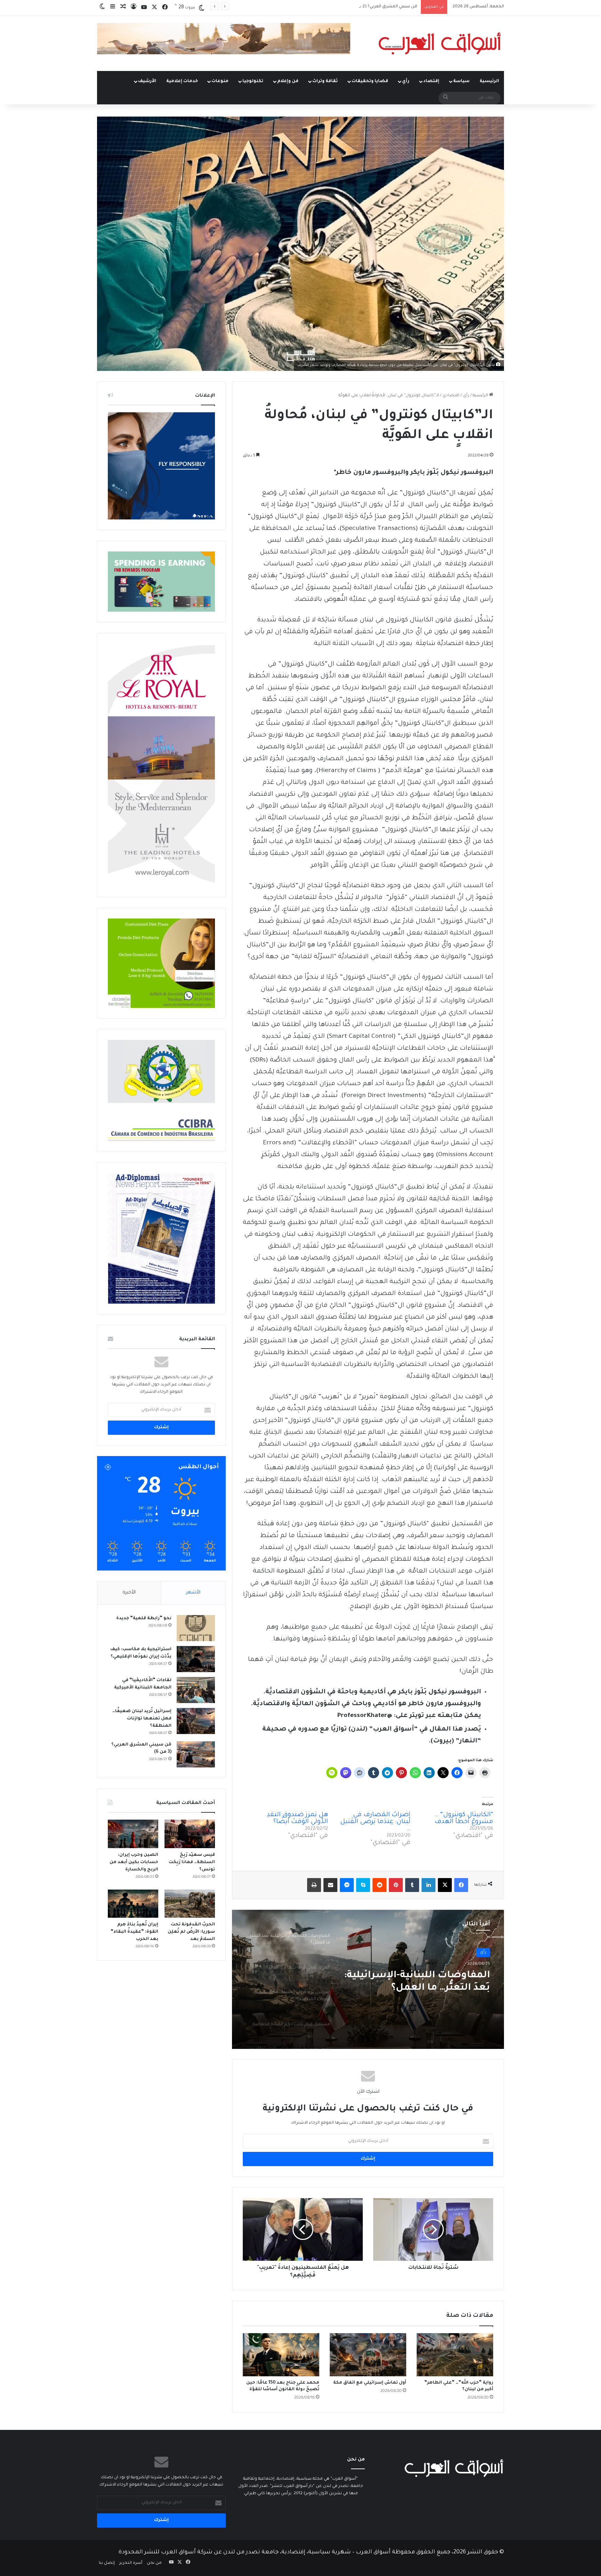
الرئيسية (489, 81)
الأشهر (193, 1593)
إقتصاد (431, 81)
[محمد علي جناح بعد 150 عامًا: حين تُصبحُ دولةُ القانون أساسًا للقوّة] (281, 2355)
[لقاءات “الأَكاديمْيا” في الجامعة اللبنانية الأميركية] (196, 1690)
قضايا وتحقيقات (370, 81)
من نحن (154, 2563)
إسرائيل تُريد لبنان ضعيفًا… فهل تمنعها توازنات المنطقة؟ (142, 1719)
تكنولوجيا (253, 81)
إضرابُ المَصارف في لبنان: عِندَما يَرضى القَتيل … (375, 1822)
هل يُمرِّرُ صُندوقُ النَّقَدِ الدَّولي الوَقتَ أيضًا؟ (297, 1819)
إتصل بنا (107, 2563)
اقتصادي (451, 396)
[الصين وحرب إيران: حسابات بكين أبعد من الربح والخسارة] (133, 1834)
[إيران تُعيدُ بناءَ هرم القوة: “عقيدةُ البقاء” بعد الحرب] (133, 1904)
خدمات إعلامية (182, 81)
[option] (368, 1979)
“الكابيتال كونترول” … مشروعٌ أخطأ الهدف (464, 1819)
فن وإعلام (288, 81)
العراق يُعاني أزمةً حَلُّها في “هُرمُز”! (431, 1982)
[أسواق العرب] (440, 43)
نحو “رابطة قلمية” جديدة (144, 1619)
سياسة (461, 81)
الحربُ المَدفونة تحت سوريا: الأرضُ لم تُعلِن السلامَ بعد (191, 1932)
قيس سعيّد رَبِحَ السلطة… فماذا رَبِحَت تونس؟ (192, 1862)
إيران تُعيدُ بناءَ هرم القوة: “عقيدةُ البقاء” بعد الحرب (134, 1932)
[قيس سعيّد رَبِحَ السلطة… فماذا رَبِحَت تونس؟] (190, 1834)
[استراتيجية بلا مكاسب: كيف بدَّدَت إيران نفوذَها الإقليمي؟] (196, 1659)
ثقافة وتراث (325, 81)
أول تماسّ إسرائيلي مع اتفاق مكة (370, 2383)
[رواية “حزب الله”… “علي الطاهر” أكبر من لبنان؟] (455, 2355)
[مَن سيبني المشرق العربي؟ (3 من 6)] (196, 1754)
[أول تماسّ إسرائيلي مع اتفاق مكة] (368, 2355)
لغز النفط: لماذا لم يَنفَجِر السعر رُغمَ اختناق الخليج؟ (371, 7)
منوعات (220, 81)
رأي (406, 81)
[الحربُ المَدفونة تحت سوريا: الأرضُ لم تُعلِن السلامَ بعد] (190, 1904)
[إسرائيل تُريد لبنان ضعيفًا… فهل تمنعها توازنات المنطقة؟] (196, 1721)
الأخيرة (129, 1593)
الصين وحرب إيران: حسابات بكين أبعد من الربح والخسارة (134, 1862)
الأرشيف (147, 81)
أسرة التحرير (131, 2563)
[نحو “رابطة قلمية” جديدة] (196, 1628)
